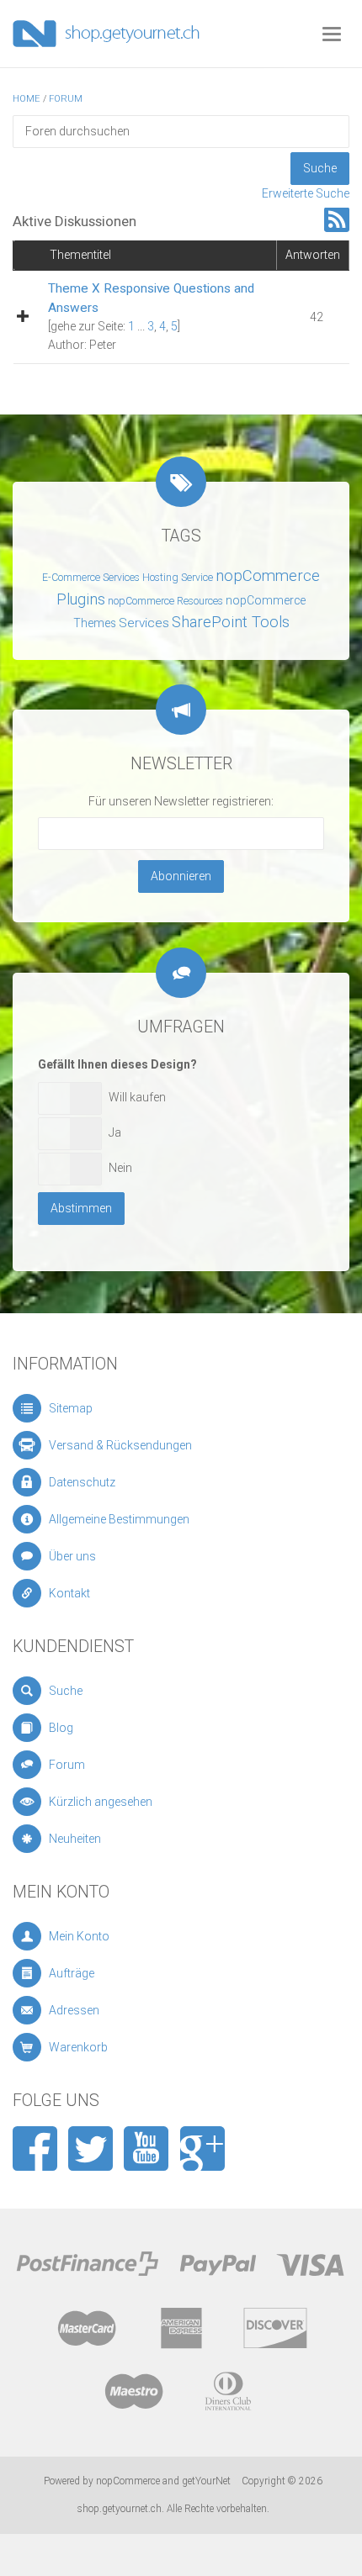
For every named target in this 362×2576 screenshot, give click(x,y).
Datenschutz (82, 1482)
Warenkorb (78, 2047)
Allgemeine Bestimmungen (119, 1519)
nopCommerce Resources (165, 601)
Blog (61, 1728)
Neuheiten (75, 1839)
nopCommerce (128, 2481)
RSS (337, 220)
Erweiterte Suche (306, 193)
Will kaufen (137, 1097)
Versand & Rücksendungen (120, 1445)
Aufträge (72, 1973)
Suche (66, 1691)
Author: (67, 345)
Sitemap (71, 1408)
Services (144, 623)
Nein (120, 1168)
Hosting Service (178, 578)
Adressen (74, 2010)
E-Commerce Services (91, 578)
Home (27, 99)
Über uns (72, 1556)
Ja (115, 1132)
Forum (66, 99)
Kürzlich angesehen (101, 1802)
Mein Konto (79, 1936)
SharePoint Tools (231, 622)
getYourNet (206, 2481)
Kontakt (69, 1593)
